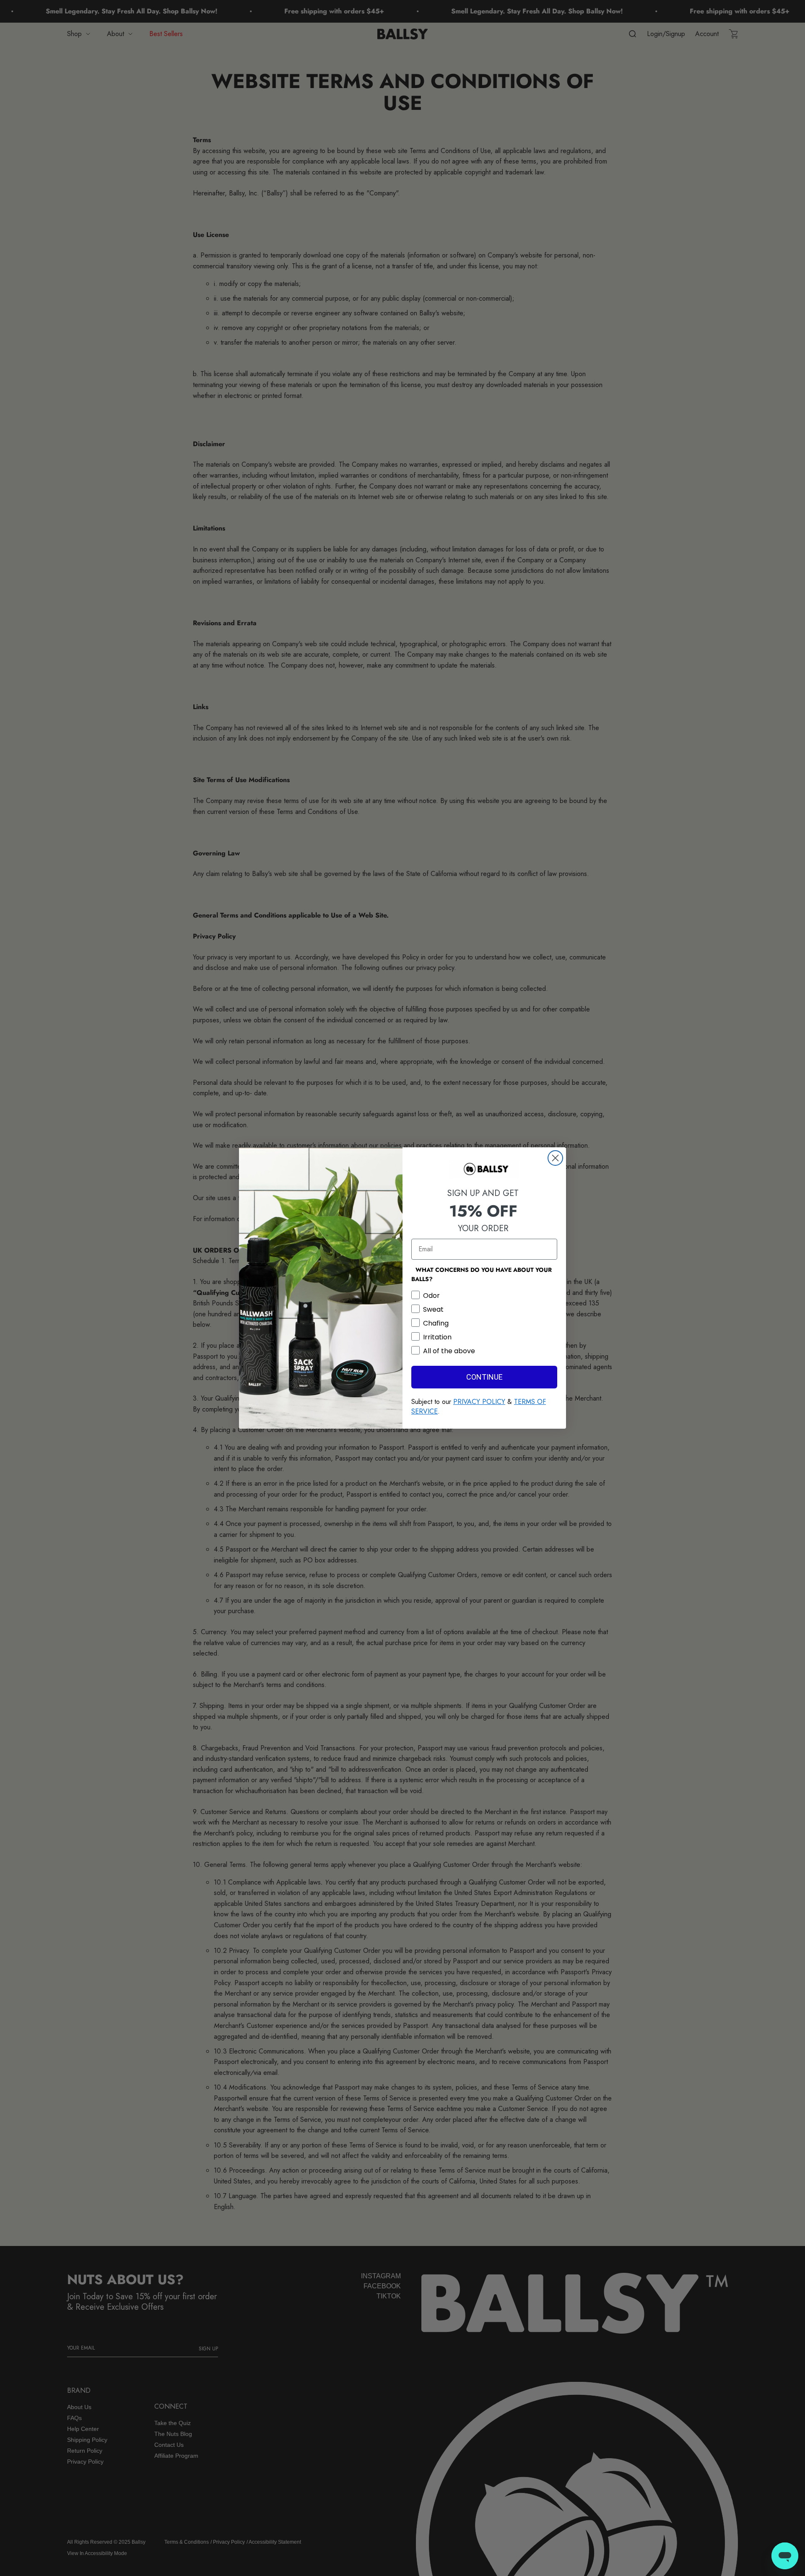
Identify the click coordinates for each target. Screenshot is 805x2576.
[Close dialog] (555, 1158)
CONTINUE (484, 1377)
